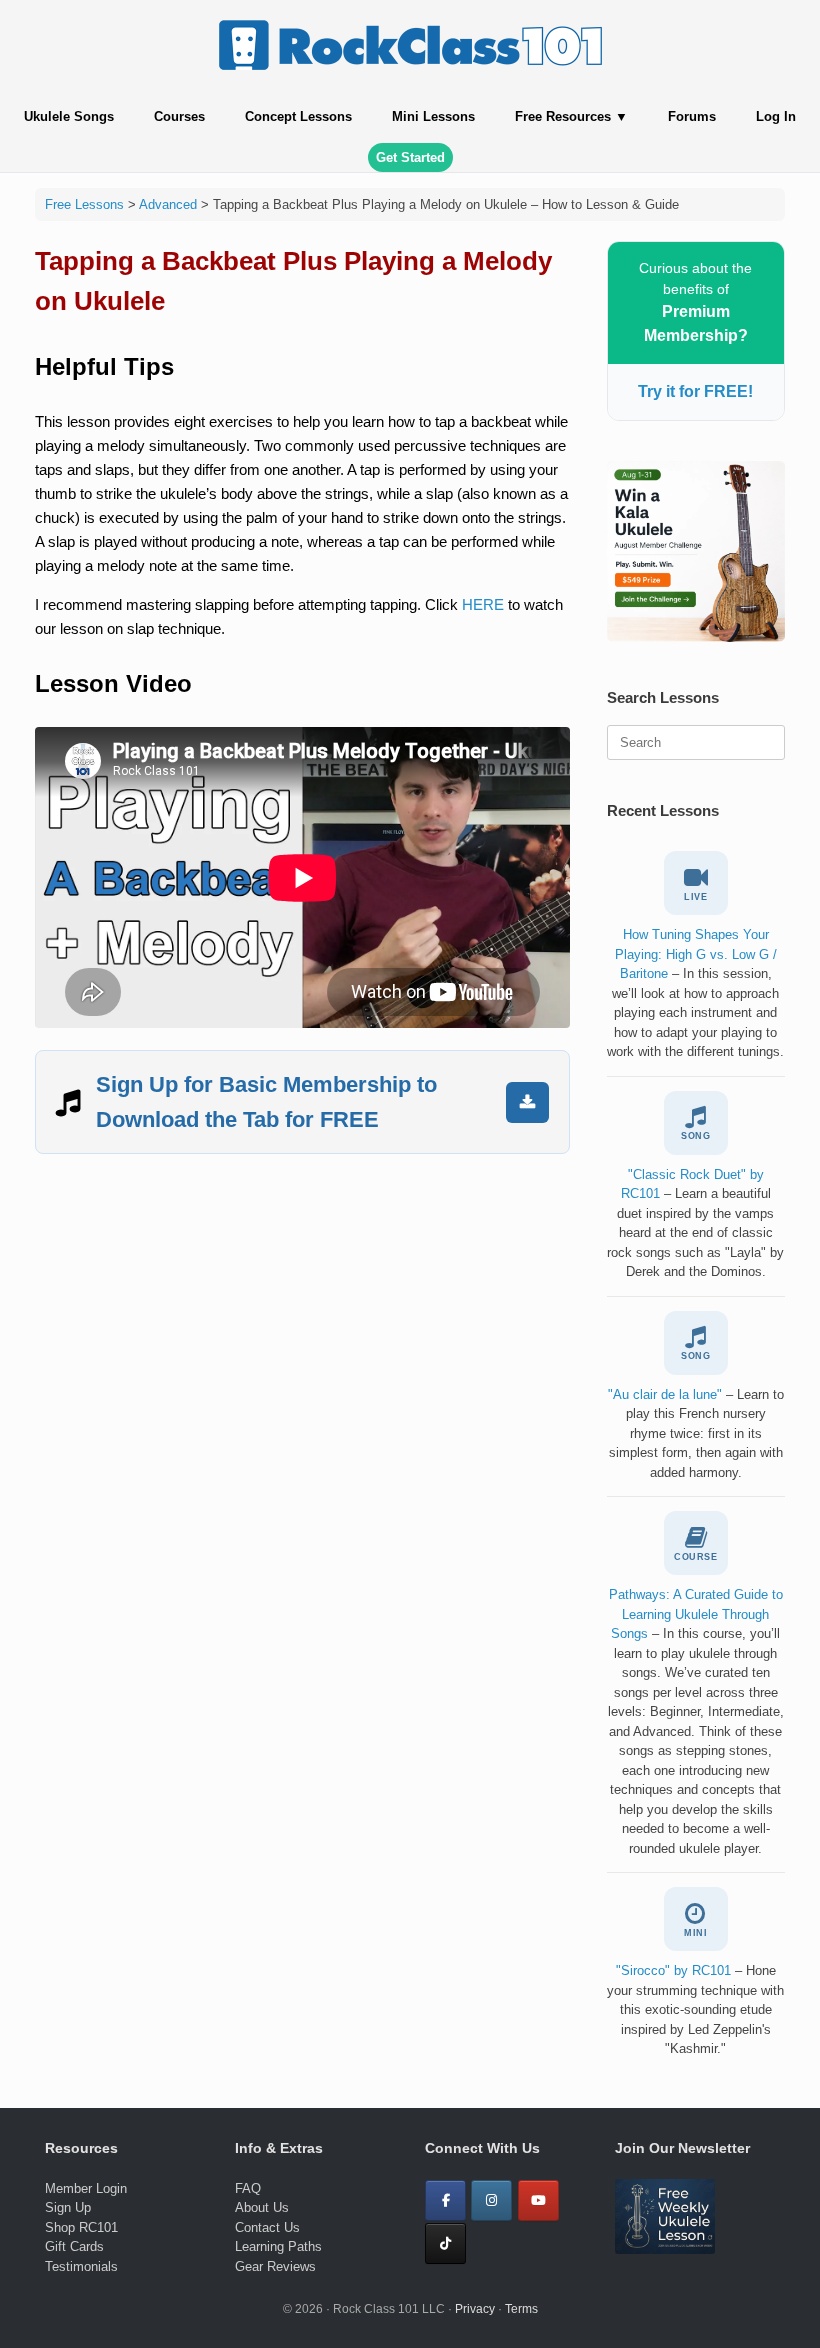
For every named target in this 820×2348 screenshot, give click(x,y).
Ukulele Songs (69, 116)
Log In (776, 116)
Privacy (475, 2309)
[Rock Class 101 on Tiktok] (445, 2243)
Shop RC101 (81, 2227)
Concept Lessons (298, 116)
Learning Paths (278, 2246)
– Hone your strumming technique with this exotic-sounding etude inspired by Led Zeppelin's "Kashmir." (695, 2009)
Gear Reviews (275, 2266)
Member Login (86, 2188)
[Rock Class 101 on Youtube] (538, 2200)
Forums (692, 116)
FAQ (248, 2188)
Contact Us (267, 2227)
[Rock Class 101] (410, 45)
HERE (483, 604)
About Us (262, 2207)
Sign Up (68, 2207)
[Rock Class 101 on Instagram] (491, 2200)
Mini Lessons (433, 116)
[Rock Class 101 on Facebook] (445, 2200)
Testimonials (81, 2266)
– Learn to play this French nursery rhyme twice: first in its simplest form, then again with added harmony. (696, 1433)
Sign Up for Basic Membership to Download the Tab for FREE (266, 1102)
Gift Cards (74, 2246)
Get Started (410, 157)
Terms (521, 2309)
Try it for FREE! (695, 391)
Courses (179, 116)
